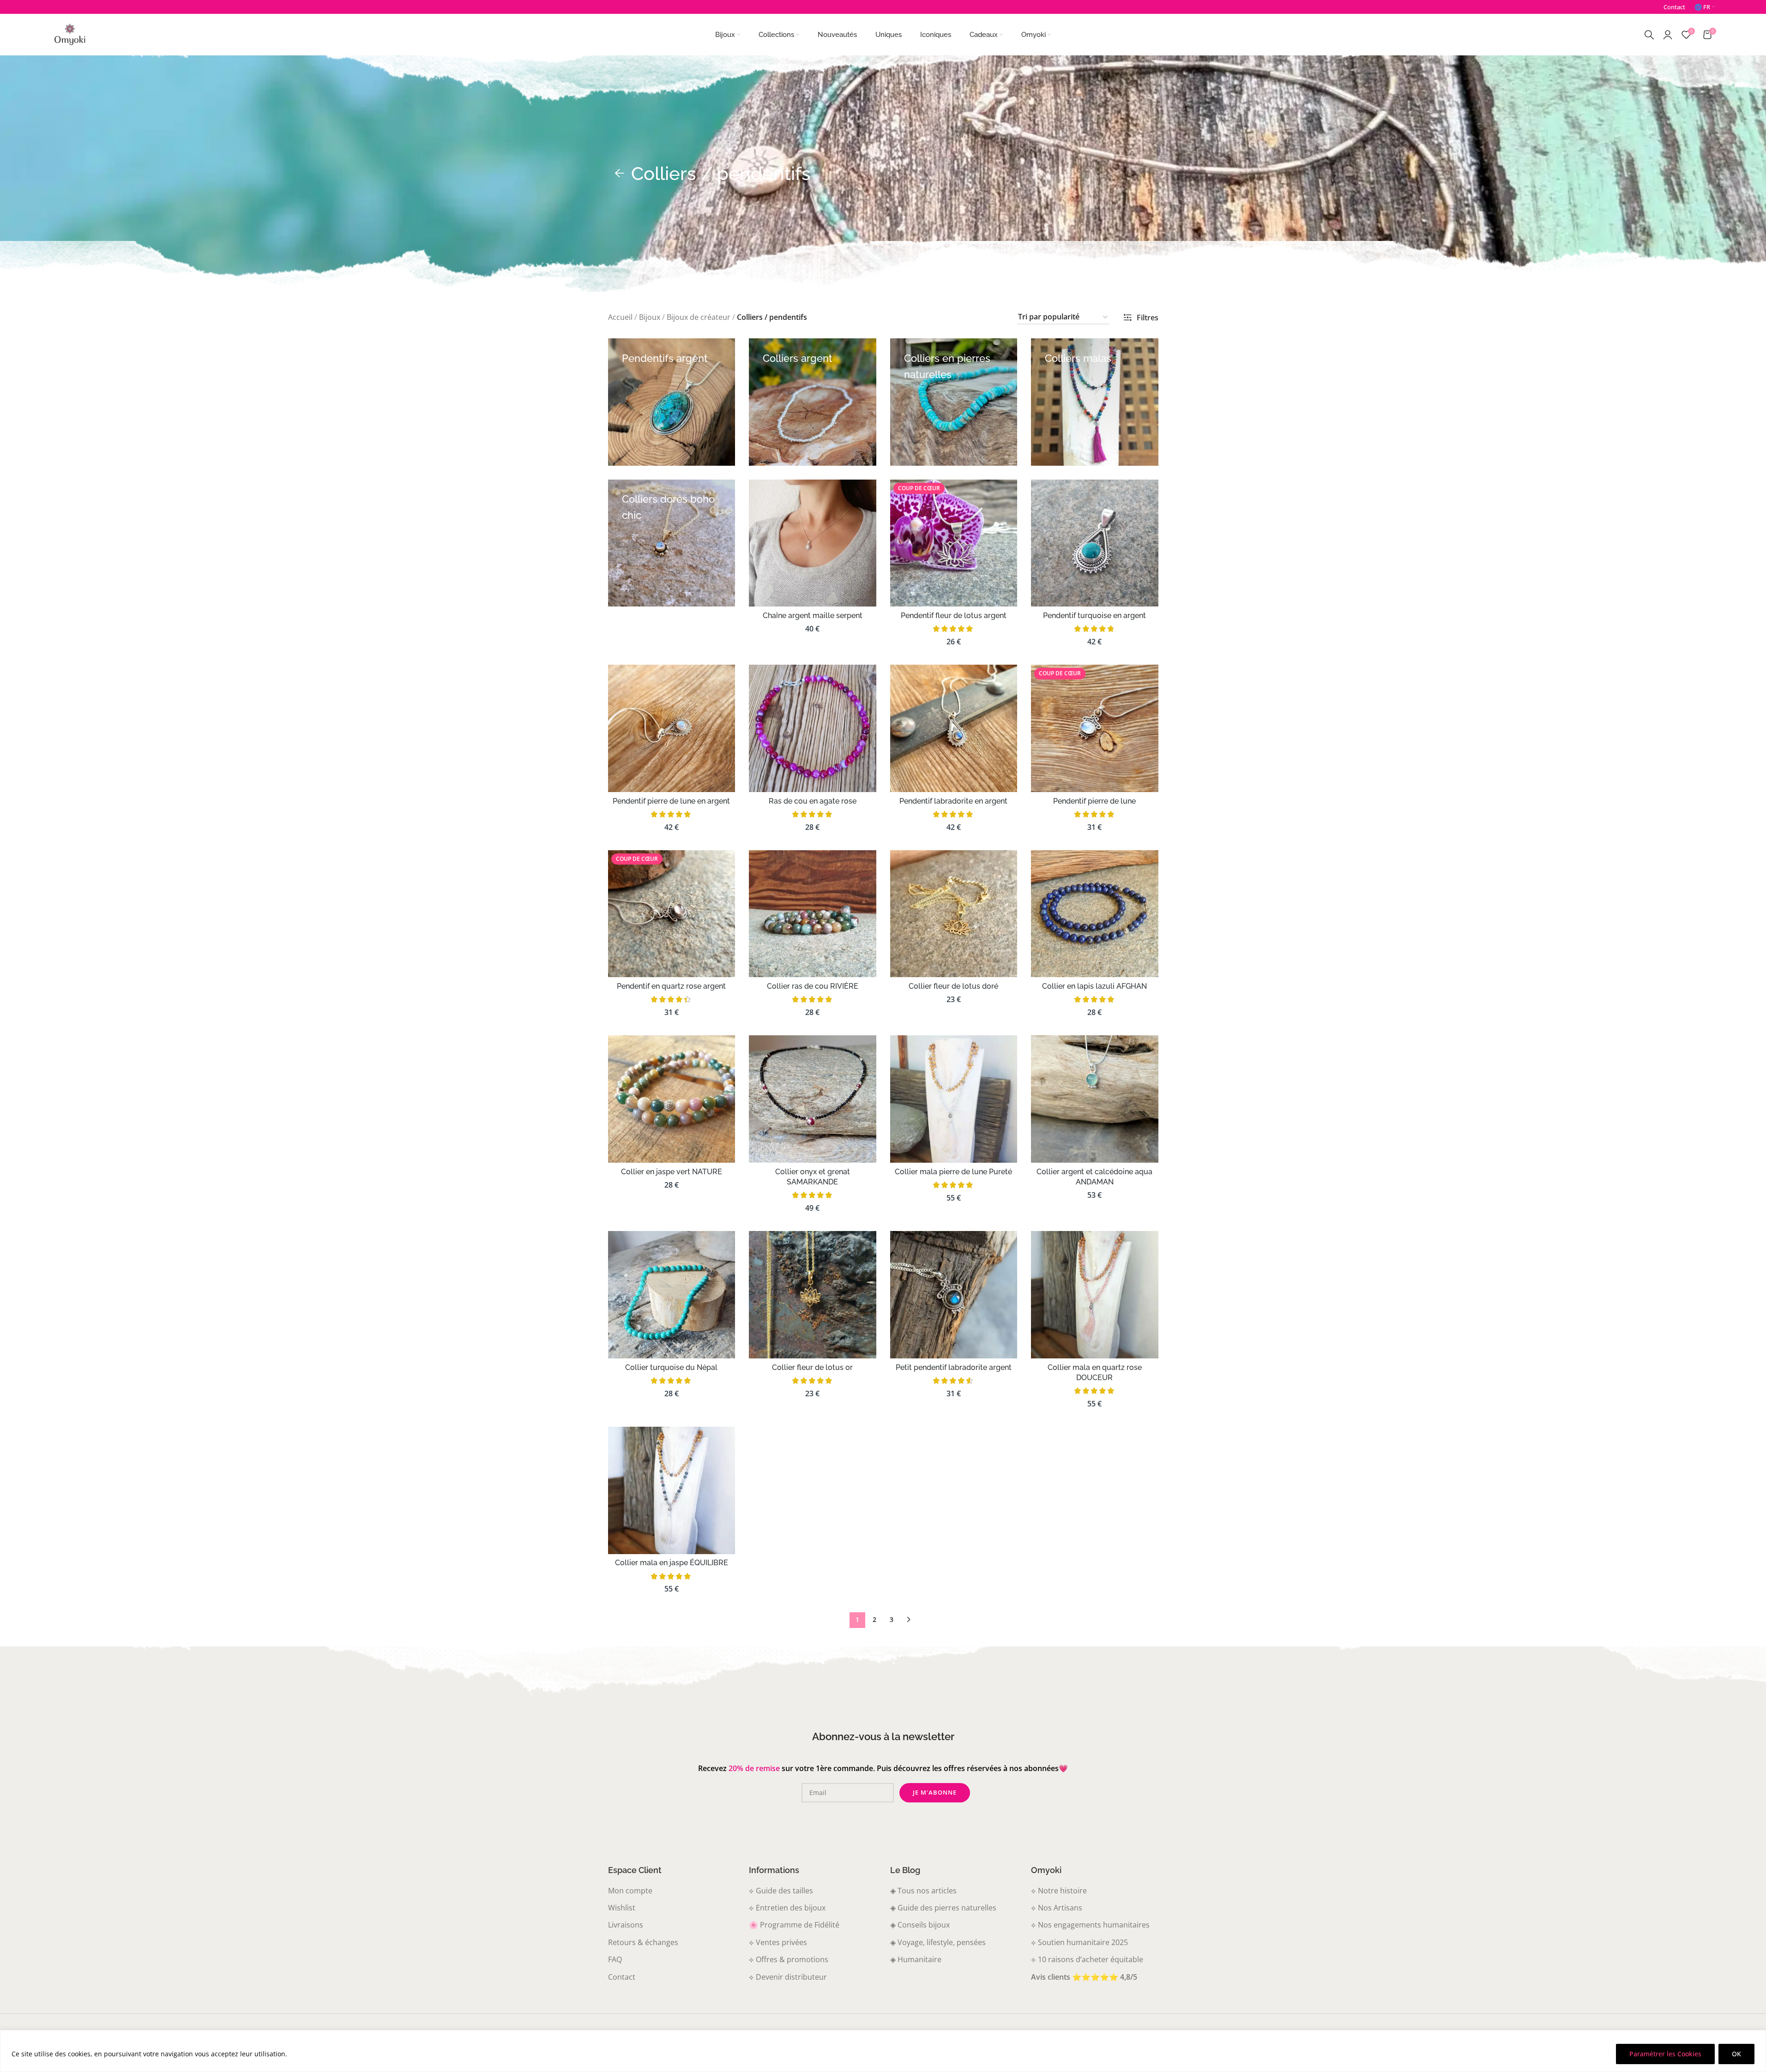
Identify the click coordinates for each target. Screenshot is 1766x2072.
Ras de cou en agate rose (813, 801)
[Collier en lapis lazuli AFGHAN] (1095, 914)
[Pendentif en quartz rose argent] (672, 914)
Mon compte (630, 1890)
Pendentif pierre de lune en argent (671, 801)
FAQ (615, 1959)
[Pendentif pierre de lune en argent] (672, 728)
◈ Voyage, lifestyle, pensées (938, 1942)
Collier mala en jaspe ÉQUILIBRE (672, 1563)
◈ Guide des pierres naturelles (943, 1908)
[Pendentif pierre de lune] (1095, 728)
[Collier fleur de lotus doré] (954, 914)
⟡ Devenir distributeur (788, 1976)
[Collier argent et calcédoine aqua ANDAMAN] (1095, 1099)
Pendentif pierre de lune (1094, 801)
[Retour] (620, 174)
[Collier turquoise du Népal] (672, 1295)
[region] (883, 2051)
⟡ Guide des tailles (781, 1890)
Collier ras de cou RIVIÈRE (813, 986)
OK (1736, 2054)
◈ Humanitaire (916, 1959)
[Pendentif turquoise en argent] (1095, 543)
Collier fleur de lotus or (812, 1367)
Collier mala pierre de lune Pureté (953, 1172)
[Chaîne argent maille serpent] (813, 543)
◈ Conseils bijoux (920, 1925)
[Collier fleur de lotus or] (813, 1295)
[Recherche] (1649, 35)
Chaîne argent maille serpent (813, 616)
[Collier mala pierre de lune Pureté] (954, 1099)
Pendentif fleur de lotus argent (954, 616)
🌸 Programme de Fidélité (794, 1925)
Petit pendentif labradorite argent (954, 1367)
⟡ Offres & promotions (789, 1959)
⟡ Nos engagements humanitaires (1090, 1925)
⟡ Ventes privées (778, 1942)
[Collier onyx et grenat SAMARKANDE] (813, 1099)
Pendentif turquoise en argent (1094, 616)
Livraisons (626, 1925)
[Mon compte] (1668, 35)
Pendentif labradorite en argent (953, 801)
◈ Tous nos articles (923, 1890)
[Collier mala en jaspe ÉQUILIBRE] (672, 1490)
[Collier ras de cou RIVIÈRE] (813, 914)
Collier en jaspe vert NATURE (672, 1172)
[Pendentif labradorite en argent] (954, 728)
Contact (622, 1976)
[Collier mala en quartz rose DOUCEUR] (1095, 1295)
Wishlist (622, 1908)
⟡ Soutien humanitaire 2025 (1079, 1942)
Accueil (620, 317)
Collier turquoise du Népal (671, 1367)
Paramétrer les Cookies (1665, 2054)
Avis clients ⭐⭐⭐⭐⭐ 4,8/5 (1084, 1976)
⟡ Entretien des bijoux (787, 1908)
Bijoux (650, 317)
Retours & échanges (643, 1942)
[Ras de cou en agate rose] (813, 728)
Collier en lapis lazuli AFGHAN (1094, 986)
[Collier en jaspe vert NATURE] (672, 1099)
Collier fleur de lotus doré (953, 986)
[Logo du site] (70, 34)
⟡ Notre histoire (1059, 1890)
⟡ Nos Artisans (1057, 1908)
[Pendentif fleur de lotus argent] (954, 543)
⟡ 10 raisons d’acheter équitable (1087, 1959)
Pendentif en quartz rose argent (671, 986)
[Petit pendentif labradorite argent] (954, 1295)
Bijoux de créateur (699, 317)
